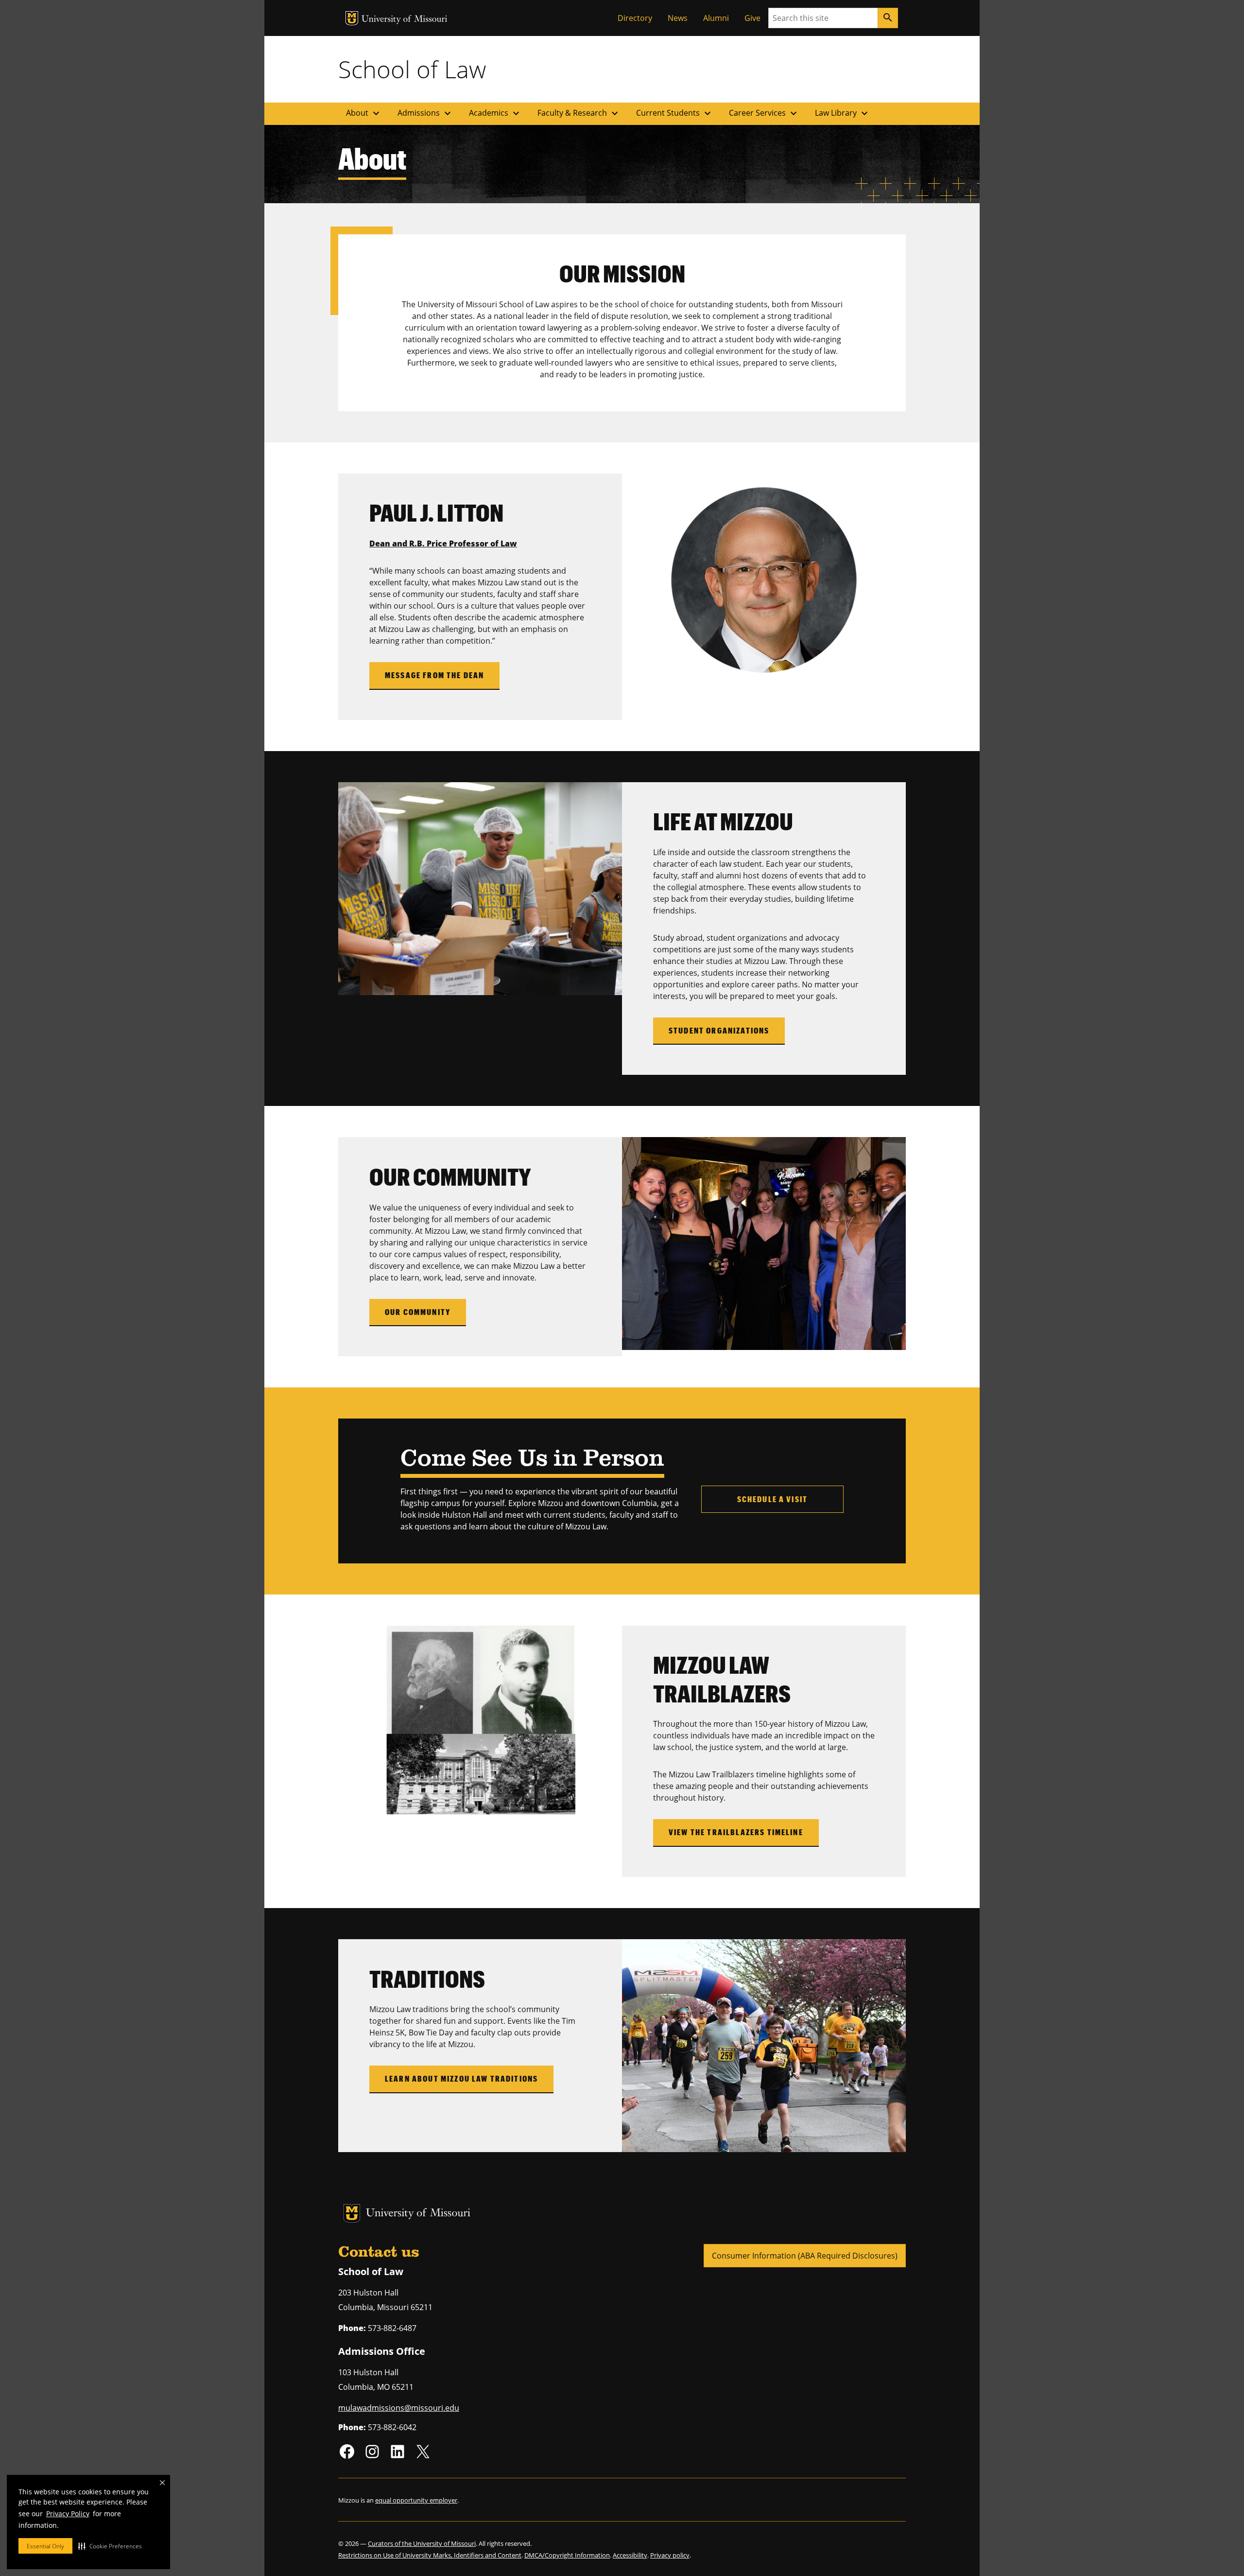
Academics (495, 113)
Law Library (843, 113)
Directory (635, 18)
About (364, 113)
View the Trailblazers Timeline (736, 1832)
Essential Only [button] (45, 2546)
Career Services (764, 113)
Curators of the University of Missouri (422, 2543)
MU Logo (352, 18)
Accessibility (630, 2555)
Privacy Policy (68, 2514)
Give (752, 18)
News (678, 18)
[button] (110, 2546)
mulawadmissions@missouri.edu (399, 2408)
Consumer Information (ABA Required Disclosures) (805, 2256)
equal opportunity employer (416, 2500)
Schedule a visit (773, 1499)
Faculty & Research (579, 113)
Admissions (425, 113)
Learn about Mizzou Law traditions (461, 2078)
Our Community (418, 1312)
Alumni (716, 18)
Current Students (675, 113)
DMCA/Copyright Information (567, 2555)
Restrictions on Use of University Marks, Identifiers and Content (430, 2555)
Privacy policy (670, 2555)
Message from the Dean (434, 675)
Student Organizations (719, 1030)
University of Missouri (405, 20)
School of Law (412, 69)
